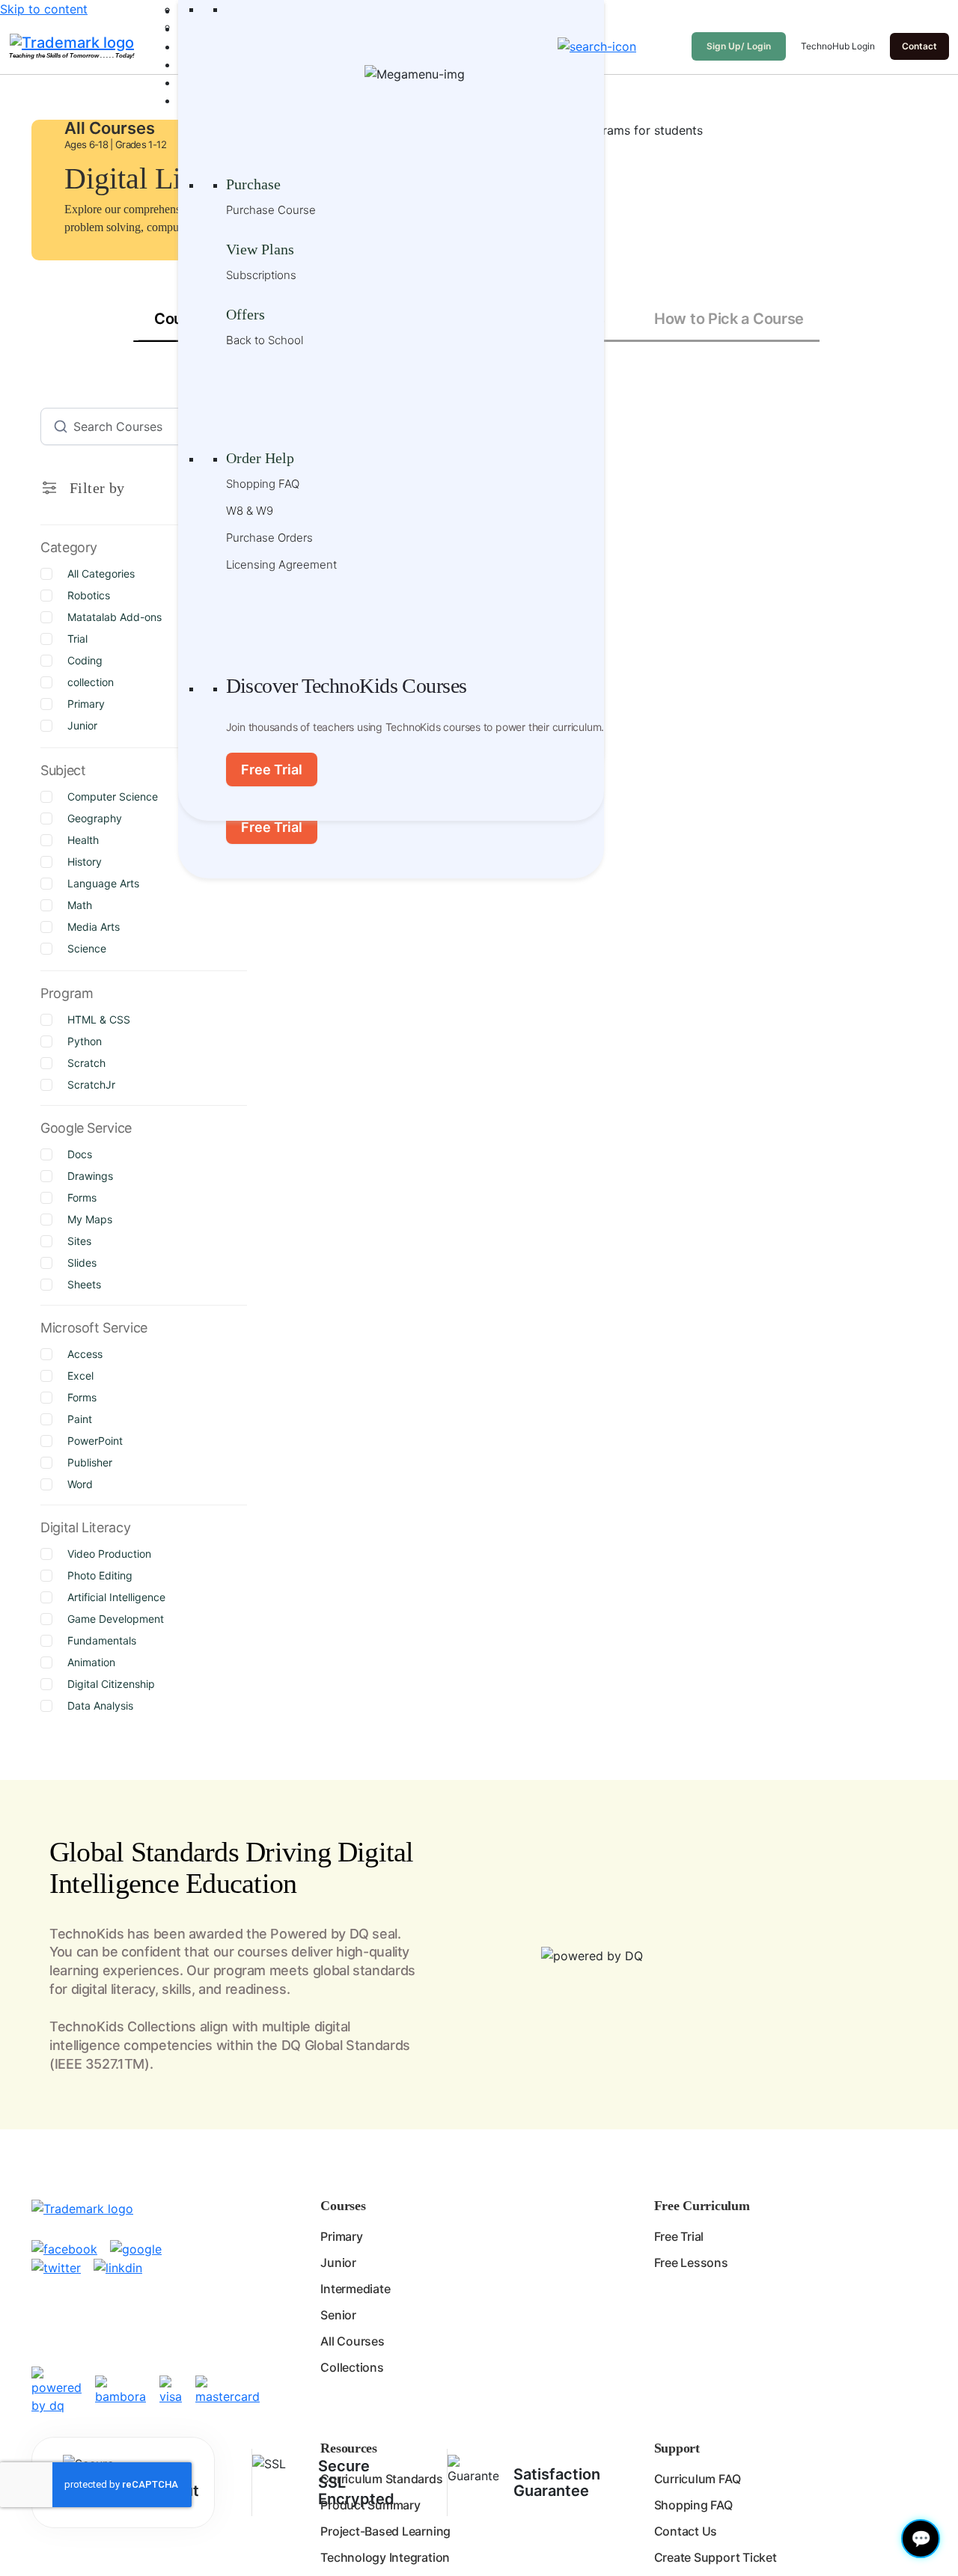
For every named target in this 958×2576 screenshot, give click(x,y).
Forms (82, 1197)
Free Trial (272, 827)
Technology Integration (385, 2557)
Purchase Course (271, 210)
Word (80, 1484)
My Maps (90, 1219)
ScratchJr (91, 1084)
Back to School (265, 340)
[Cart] (668, 46)
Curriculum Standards (381, 2479)
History (85, 862)
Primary (86, 704)
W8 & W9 (250, 511)
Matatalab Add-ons (115, 617)
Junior (82, 725)
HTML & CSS (99, 1019)
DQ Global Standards (346, 2045)
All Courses (352, 2341)
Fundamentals (102, 1640)
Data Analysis (100, 1705)
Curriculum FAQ (698, 2479)
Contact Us (686, 2531)
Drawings (90, 1176)
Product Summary (370, 2505)
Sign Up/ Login (739, 46)
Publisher (90, 1462)
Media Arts (94, 927)
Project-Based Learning (385, 2531)
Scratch (86, 1063)
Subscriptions (261, 275)
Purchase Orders (269, 538)
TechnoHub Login (838, 46)
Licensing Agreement (281, 565)
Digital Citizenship (111, 1684)
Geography (95, 818)
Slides (82, 1263)
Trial (77, 639)
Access (85, 1354)
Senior (338, 2315)
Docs (80, 1154)
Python (85, 1041)
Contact (919, 46)
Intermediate (355, 2289)
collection (91, 682)
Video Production (109, 1554)
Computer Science (113, 796)
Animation (91, 1662)
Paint (80, 1419)
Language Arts (103, 883)
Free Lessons (691, 2263)
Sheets (84, 1284)
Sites (79, 1241)
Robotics (89, 595)
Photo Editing (100, 1575)
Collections (352, 2367)
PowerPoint (95, 1441)
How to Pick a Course (729, 319)
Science (87, 948)
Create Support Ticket (716, 2557)
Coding (85, 660)
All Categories (101, 573)
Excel (80, 1376)
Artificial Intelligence (116, 1597)
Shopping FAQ (263, 484)
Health (83, 840)
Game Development (116, 1619)
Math (80, 905)
